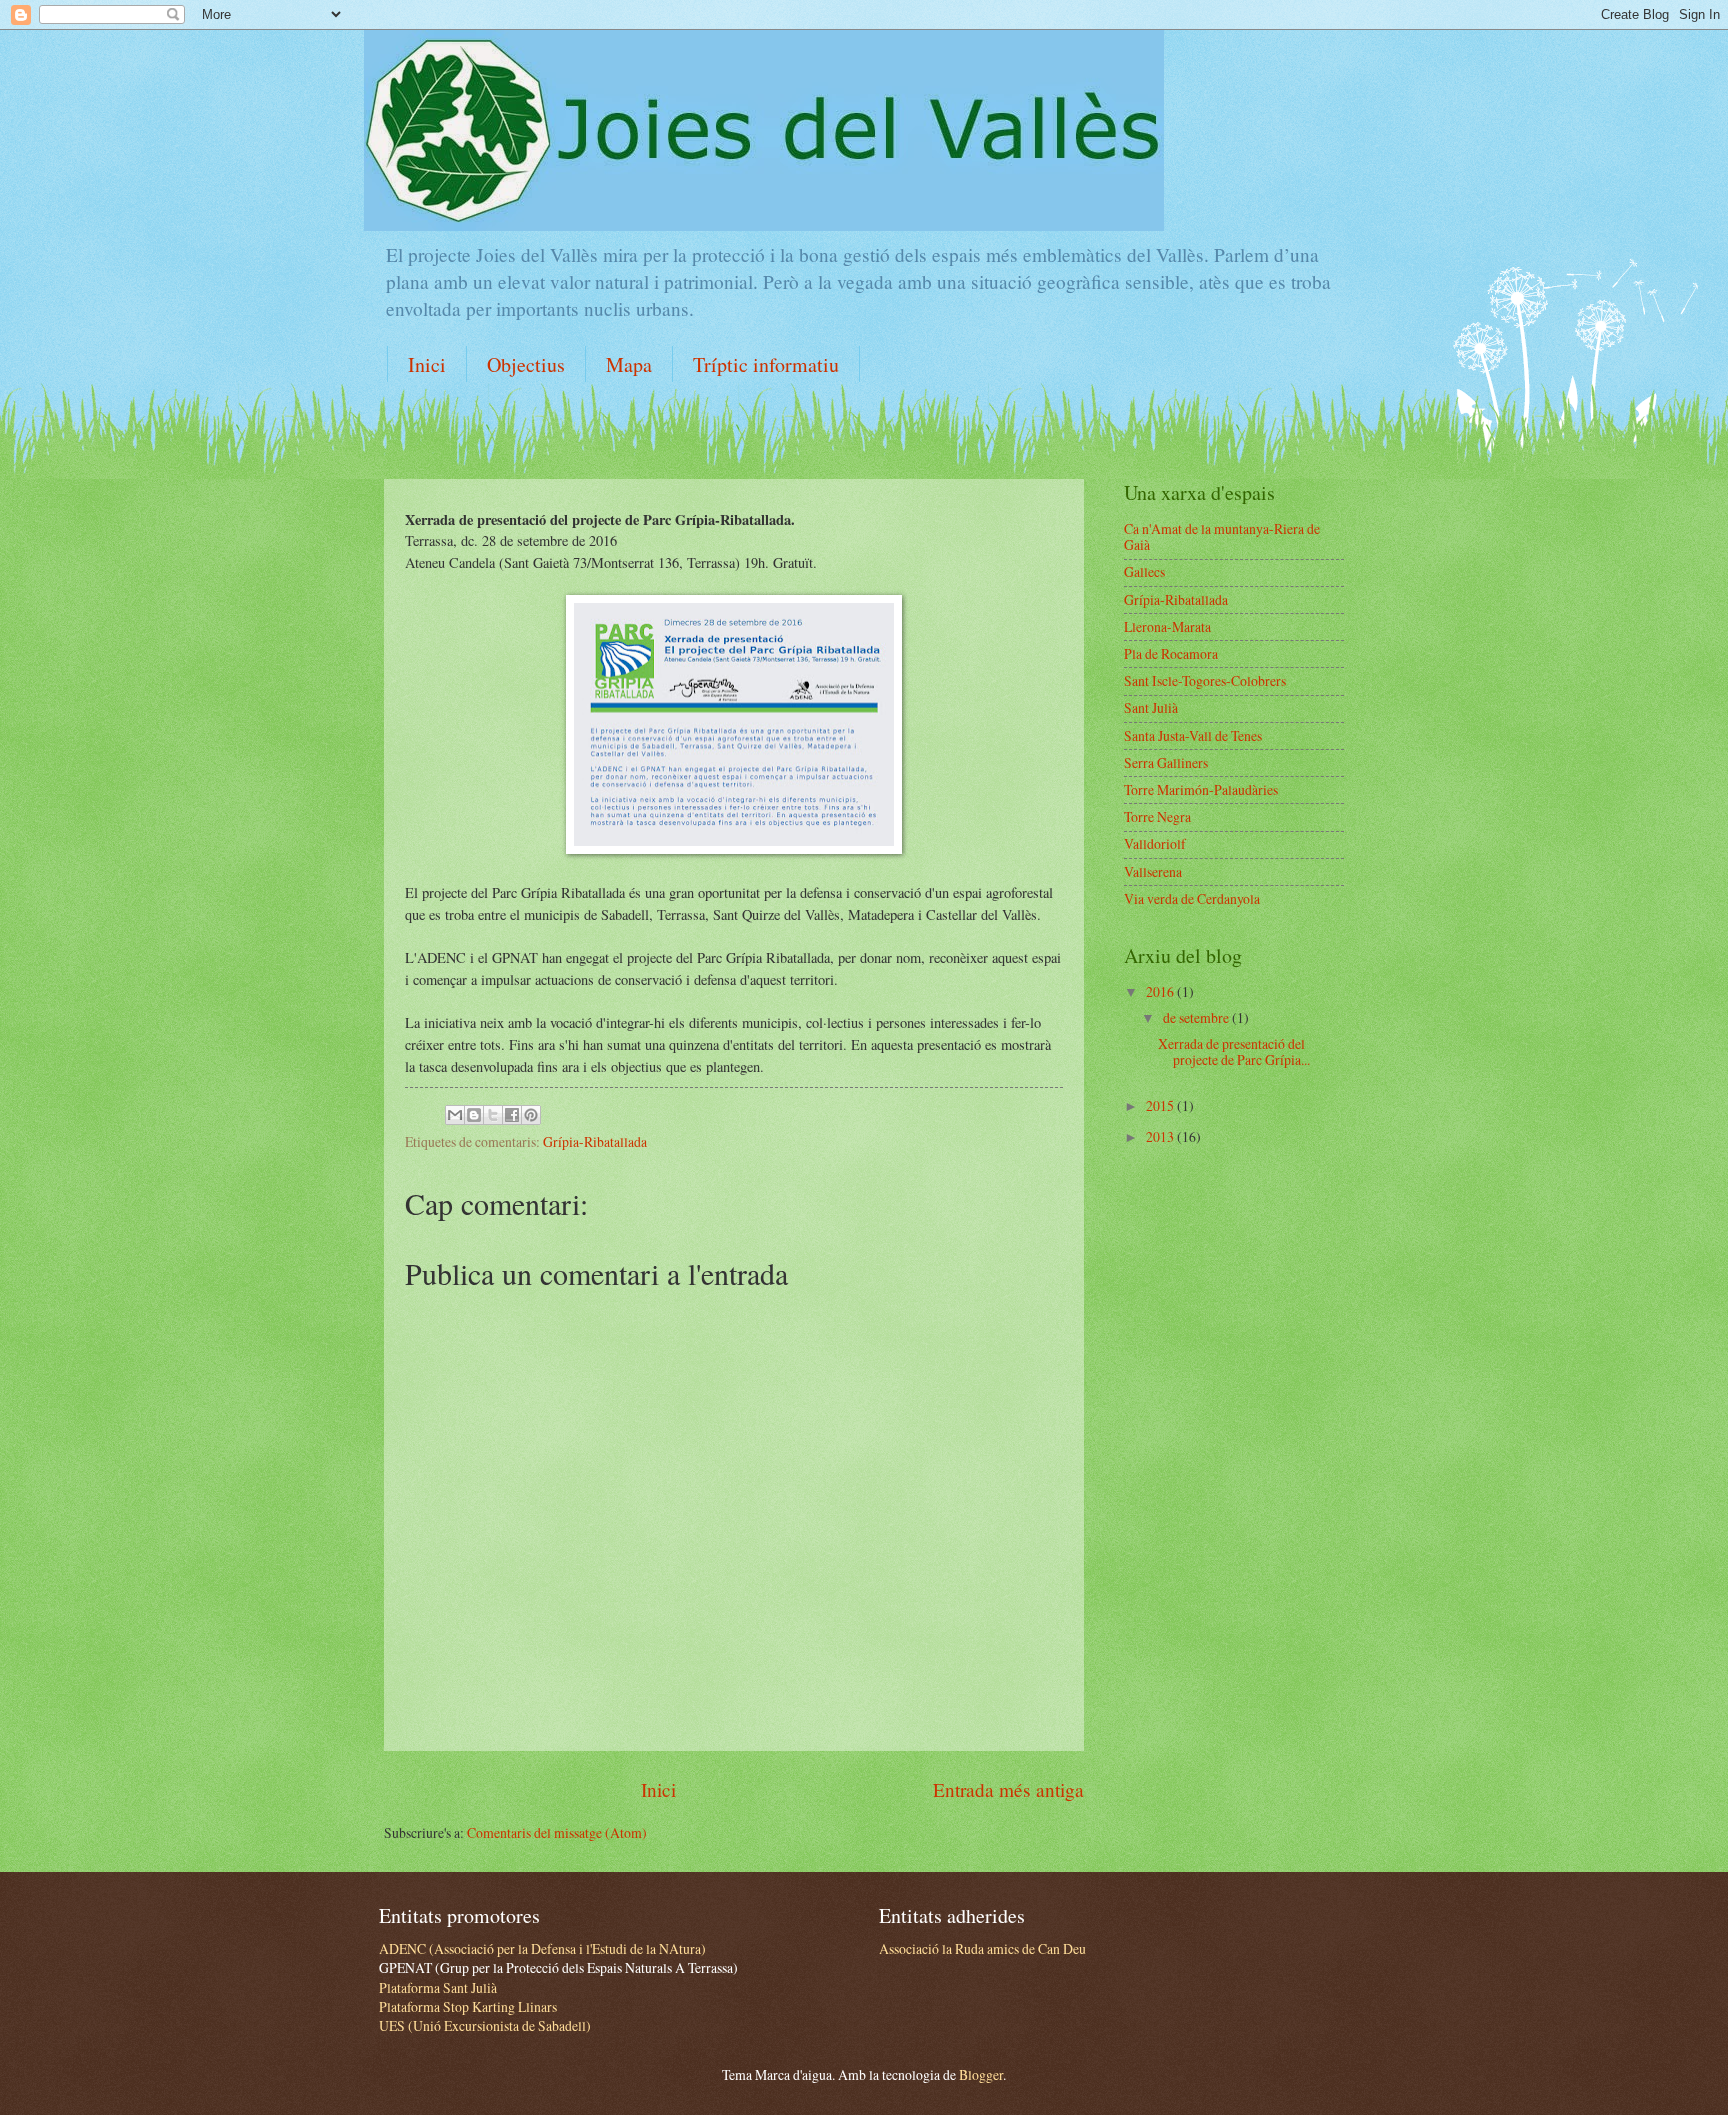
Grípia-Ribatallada (595, 1141)
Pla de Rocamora (1171, 653)
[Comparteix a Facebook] (512, 1115)
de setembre (1197, 1017)
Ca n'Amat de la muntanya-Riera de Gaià (1222, 537)
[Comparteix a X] (493, 1115)
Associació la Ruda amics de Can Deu (982, 1948)
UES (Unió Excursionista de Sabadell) (485, 2025)
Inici (427, 364)
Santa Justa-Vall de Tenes (1193, 735)
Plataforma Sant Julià (438, 1987)
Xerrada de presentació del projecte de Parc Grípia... (1234, 1052)
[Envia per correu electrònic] (455, 1115)
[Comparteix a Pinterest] (531, 1115)
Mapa (629, 364)
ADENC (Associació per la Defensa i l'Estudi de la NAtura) (542, 1948)
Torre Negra (1157, 816)
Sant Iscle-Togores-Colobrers (1205, 680)
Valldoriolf (1155, 843)
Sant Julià (1151, 707)
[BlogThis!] (474, 1115)
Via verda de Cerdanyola (1192, 898)
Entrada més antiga (1008, 1789)
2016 (1161, 991)
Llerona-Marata (1167, 626)
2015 (1161, 1105)
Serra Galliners (1166, 762)
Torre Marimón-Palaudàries (1201, 789)
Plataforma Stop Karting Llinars (468, 2006)
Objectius (526, 364)
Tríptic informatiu (766, 364)
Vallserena (1153, 871)
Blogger (981, 2074)
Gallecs (1144, 571)
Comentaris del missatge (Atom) (557, 1832)
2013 (1161, 1136)
